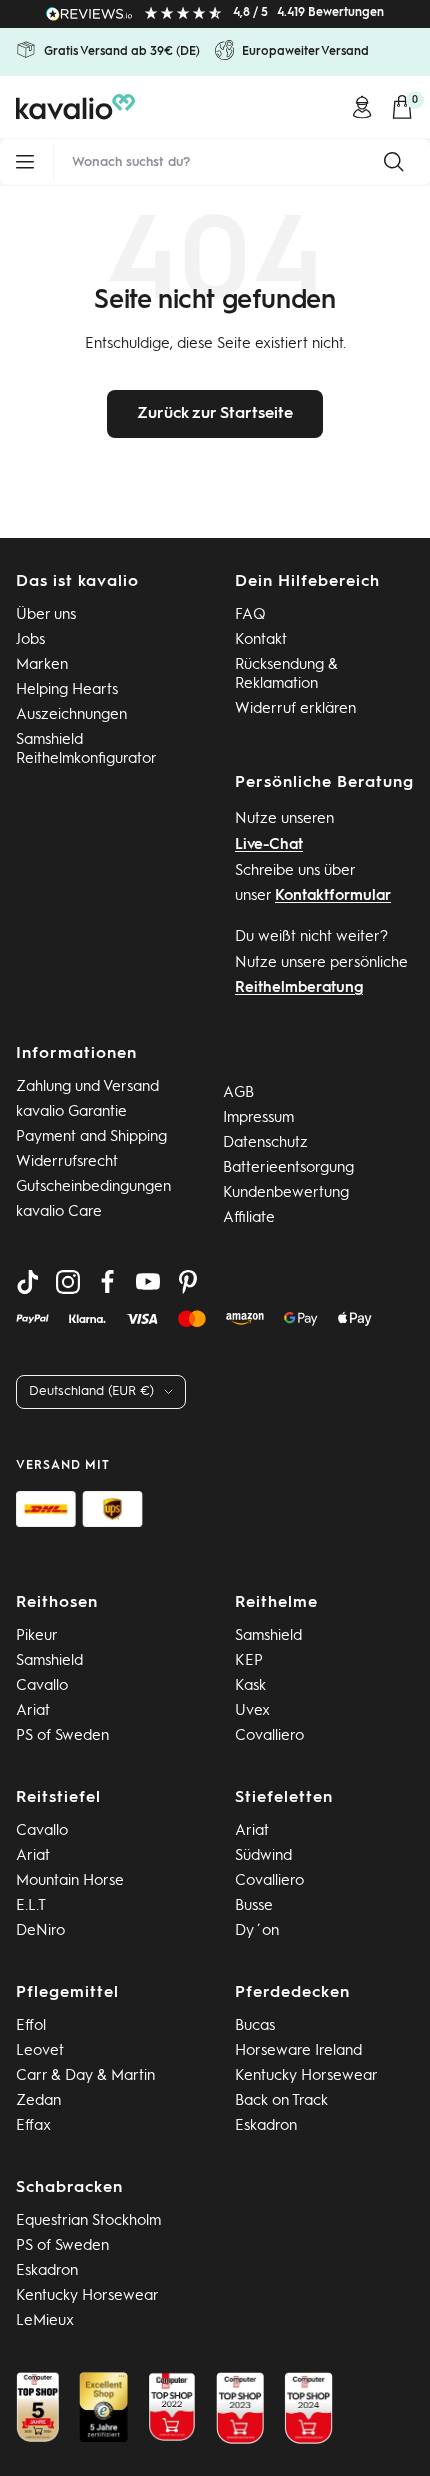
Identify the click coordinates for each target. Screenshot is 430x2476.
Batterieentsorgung (288, 1168)
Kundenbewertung (286, 1193)
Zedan (38, 2101)
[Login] (362, 107)
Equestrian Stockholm (88, 2221)
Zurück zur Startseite (215, 414)
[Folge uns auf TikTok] (28, 1282)
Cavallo (42, 1686)
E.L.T (31, 1906)
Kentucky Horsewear (306, 2076)
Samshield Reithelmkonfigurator (86, 750)
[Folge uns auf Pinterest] (188, 1282)
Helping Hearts (67, 690)
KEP (249, 1661)
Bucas (255, 2026)
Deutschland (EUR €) (91, 1391)
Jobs (30, 640)
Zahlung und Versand (87, 1087)
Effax (33, 2126)
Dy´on (257, 1931)
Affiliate (249, 1218)
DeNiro (40, 1931)
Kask (250, 1686)
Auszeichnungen (71, 715)
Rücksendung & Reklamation (286, 675)
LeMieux (45, 2321)
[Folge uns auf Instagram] (68, 1282)
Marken (42, 665)
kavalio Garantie (71, 1112)
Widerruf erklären (295, 709)
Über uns (46, 615)
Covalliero (269, 1736)
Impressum (258, 1118)
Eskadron (266, 2126)
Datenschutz (265, 1143)
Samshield (49, 1661)
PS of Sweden (62, 1736)
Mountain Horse (70, 1881)
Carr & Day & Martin (85, 2076)
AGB (238, 1093)
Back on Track (281, 2101)
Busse (254, 1906)
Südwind (263, 1856)
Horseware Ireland (298, 2051)
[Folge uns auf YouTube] (148, 1282)
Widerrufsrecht (67, 1162)
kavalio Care (59, 1212)
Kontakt (261, 640)
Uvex (252, 1711)
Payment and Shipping (91, 1137)
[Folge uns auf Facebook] (108, 1282)
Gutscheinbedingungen (93, 1187)
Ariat (33, 1711)
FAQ (250, 615)
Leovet (40, 2051)
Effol (31, 2026)
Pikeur (37, 1636)
